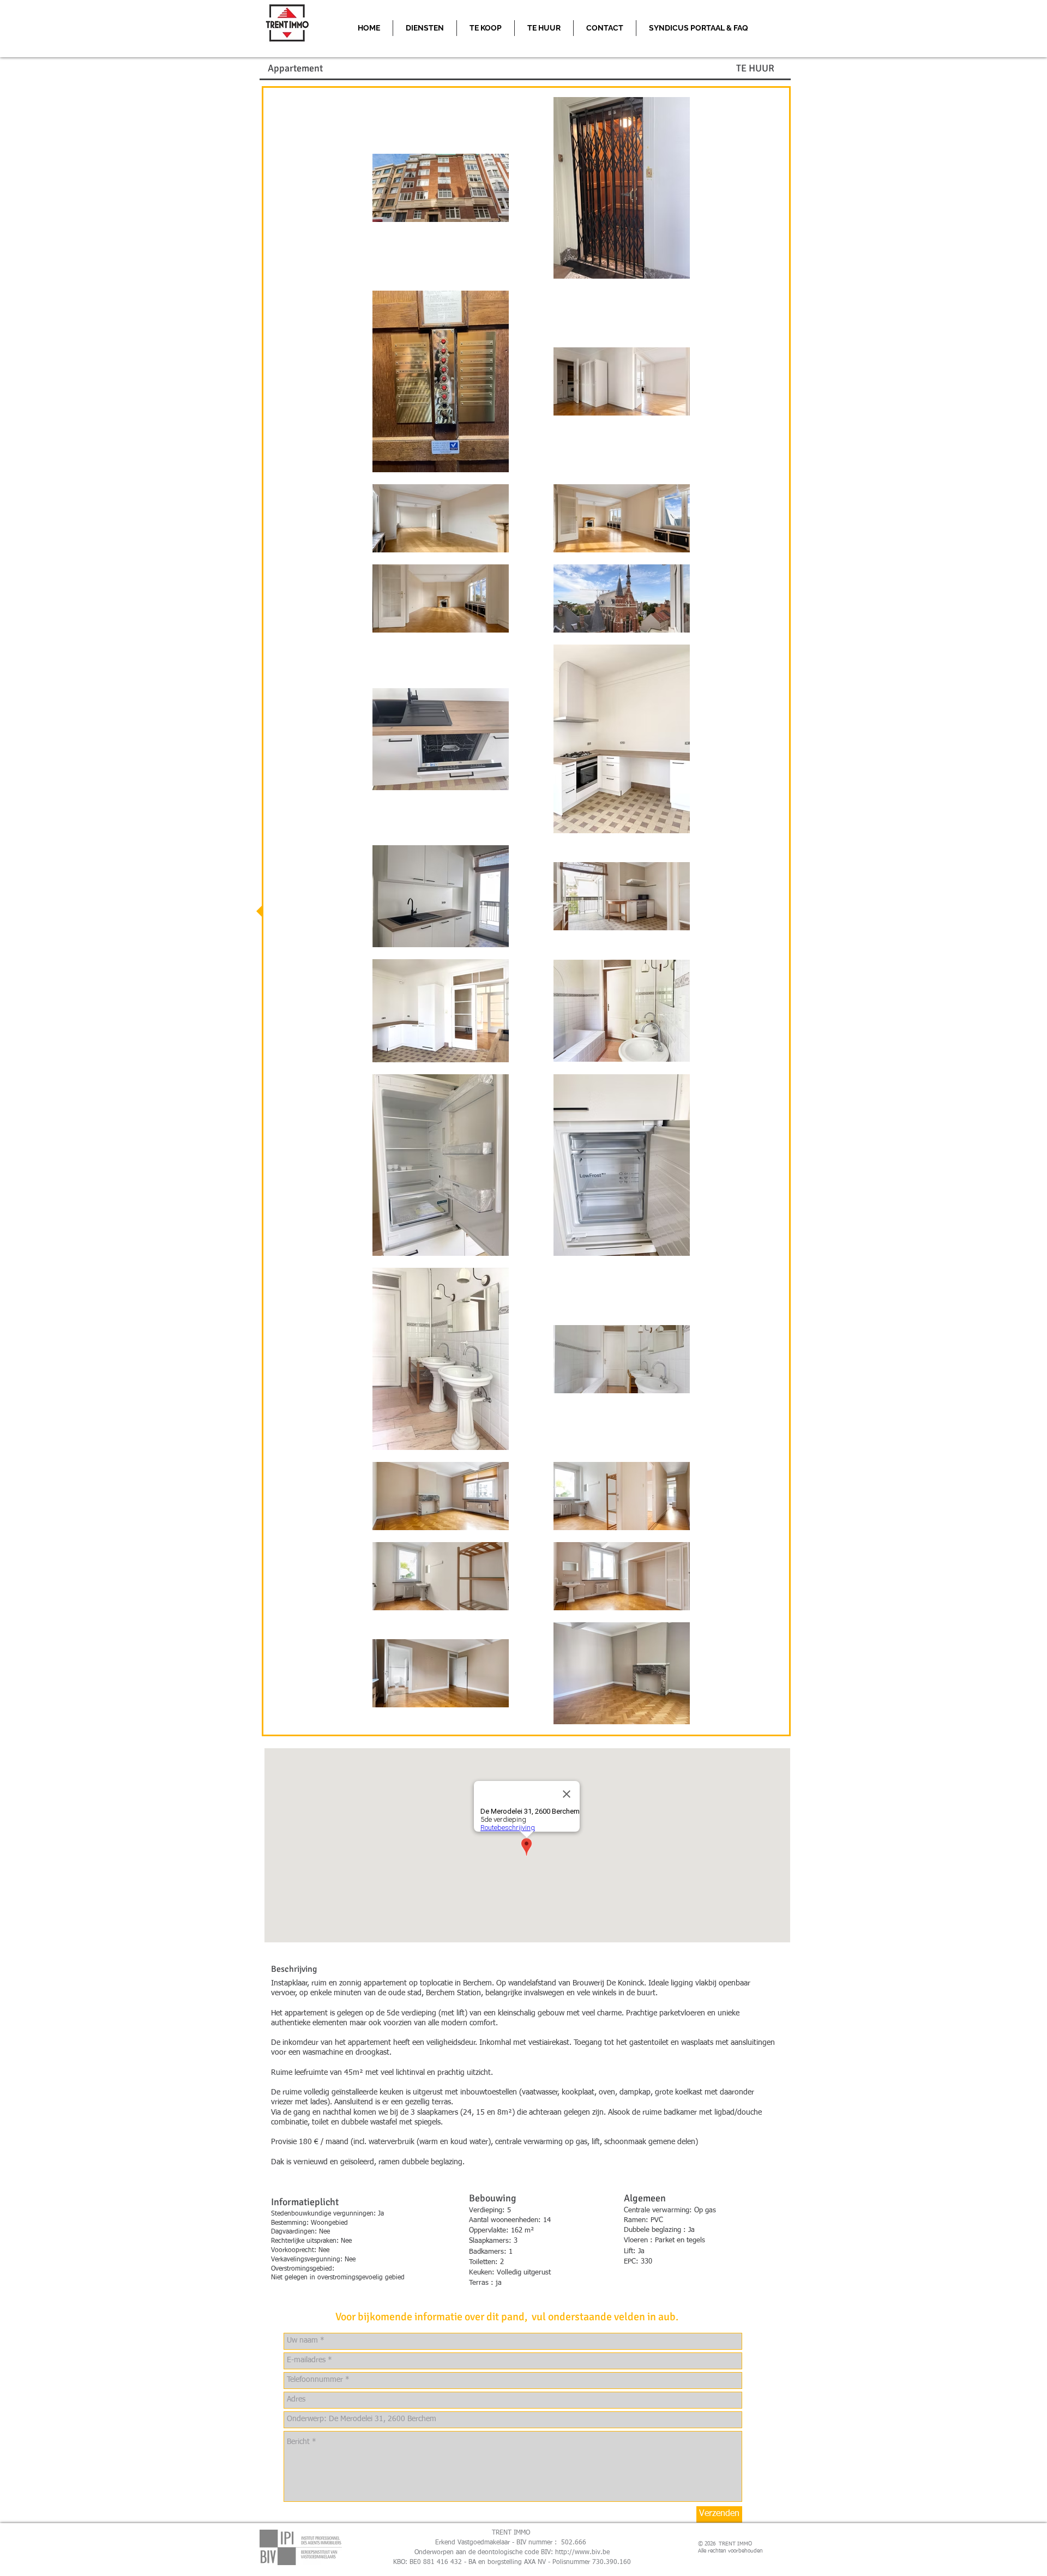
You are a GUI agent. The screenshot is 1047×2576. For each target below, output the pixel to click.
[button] (699, 28)
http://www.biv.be (582, 2553)
